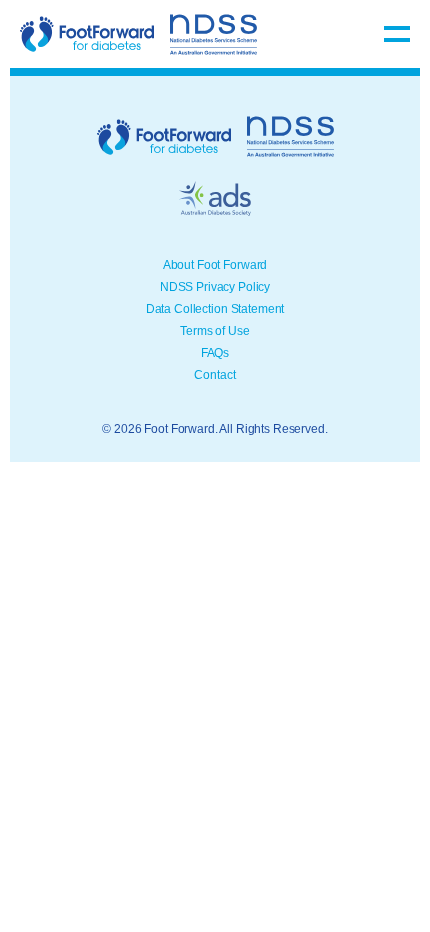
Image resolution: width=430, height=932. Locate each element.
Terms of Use (214, 331)
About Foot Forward (215, 265)
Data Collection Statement (215, 309)
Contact (214, 375)
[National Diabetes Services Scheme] (213, 34)
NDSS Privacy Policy (215, 287)
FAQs (215, 353)
